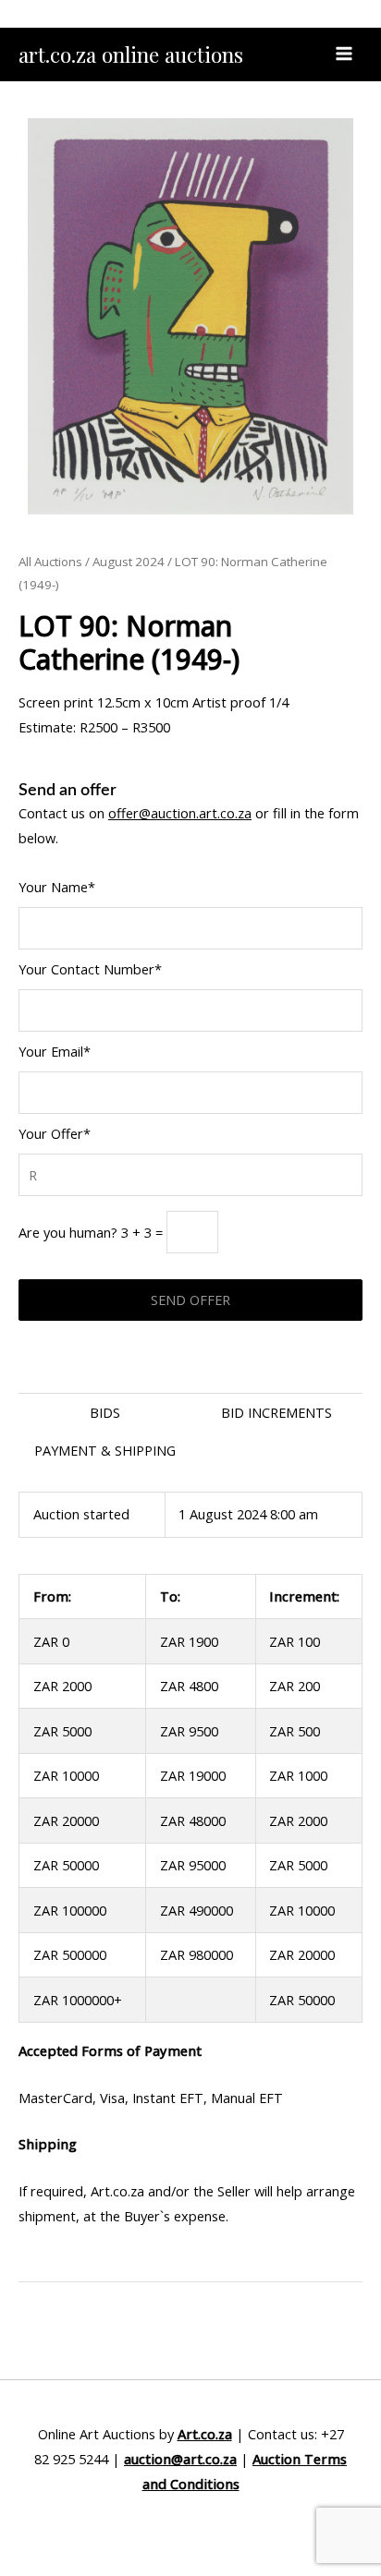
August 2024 (129, 562)
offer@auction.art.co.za (180, 813)
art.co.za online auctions (131, 54)
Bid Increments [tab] (277, 1412)
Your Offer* (55, 1133)
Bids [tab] (105, 1412)
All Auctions (50, 562)
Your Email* (55, 1051)
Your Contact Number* (90, 969)
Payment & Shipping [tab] (105, 1450)
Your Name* (57, 887)
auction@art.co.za (180, 2459)
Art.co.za (205, 2434)
